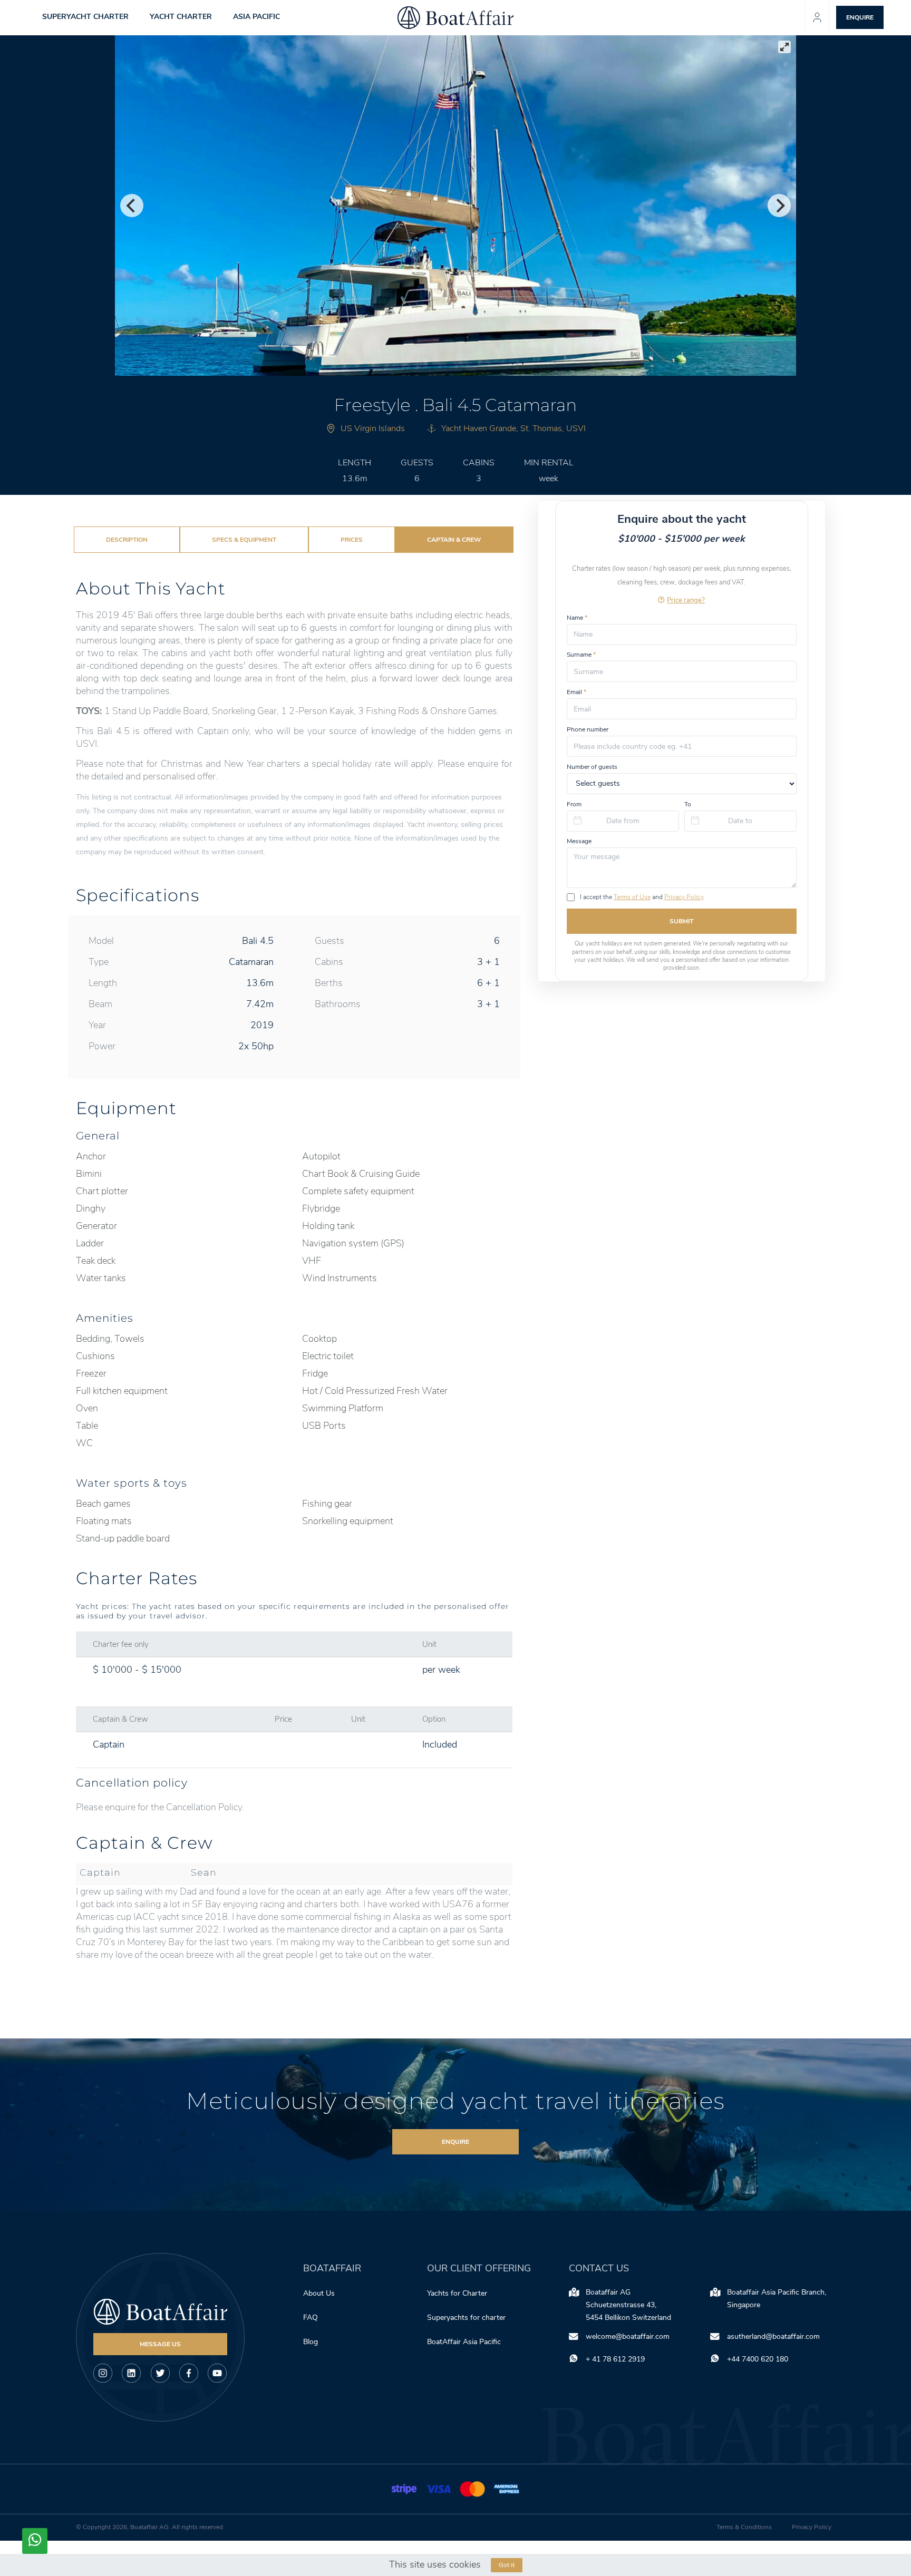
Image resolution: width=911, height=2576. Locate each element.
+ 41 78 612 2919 (615, 2359)
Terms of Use (632, 897)
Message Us (160, 2344)
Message (579, 841)
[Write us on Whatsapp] (35, 2541)
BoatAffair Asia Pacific (465, 2342)
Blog (311, 2342)
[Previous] (132, 206)
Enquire (455, 2142)
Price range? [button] (686, 599)
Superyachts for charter (467, 2318)
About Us (319, 2293)
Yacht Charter (181, 17)
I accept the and (642, 897)
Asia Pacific (256, 17)
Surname (581, 655)
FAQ (311, 2318)
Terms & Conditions (744, 2527)
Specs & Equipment (244, 540)
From (574, 804)
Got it (507, 2565)
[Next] (779, 206)
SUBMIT (681, 921)
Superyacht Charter (85, 17)
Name (577, 617)
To (688, 804)
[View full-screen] (784, 47)
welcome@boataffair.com (628, 2336)
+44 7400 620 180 (758, 2359)
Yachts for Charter (457, 2293)
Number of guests (592, 766)
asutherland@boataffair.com (773, 2336)
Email (576, 692)
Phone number (588, 729)
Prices (352, 540)
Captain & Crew (454, 540)
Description (127, 540)
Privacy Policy (684, 897)
